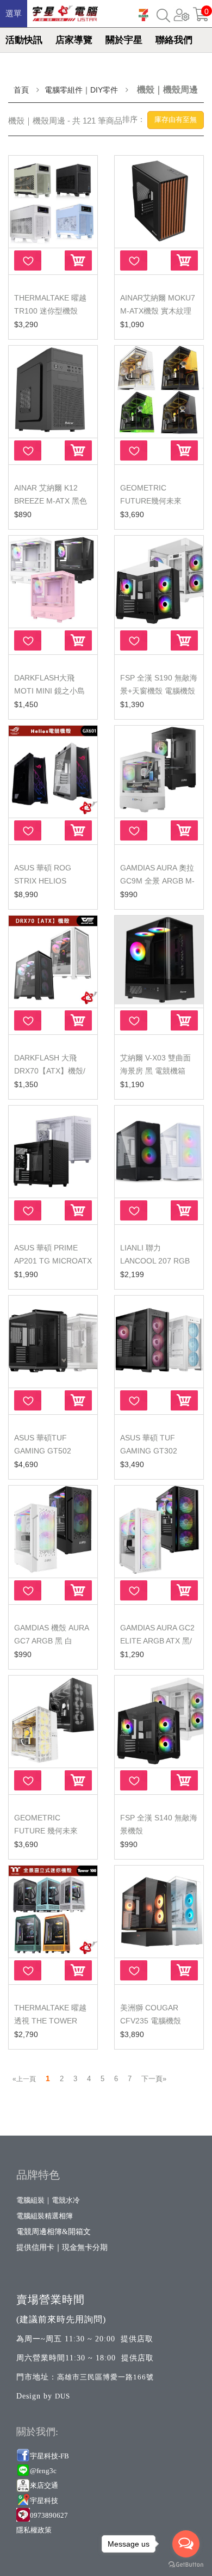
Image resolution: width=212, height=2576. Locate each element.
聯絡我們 (174, 40)
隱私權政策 (34, 2530)
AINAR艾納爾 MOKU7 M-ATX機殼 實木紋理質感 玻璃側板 (158, 311)
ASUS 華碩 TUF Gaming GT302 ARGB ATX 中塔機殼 (155, 1451)
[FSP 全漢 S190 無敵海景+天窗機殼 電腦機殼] (159, 581)
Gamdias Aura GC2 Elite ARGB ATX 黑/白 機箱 (157, 1641)
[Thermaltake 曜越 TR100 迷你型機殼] (53, 201)
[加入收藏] (28, 260)
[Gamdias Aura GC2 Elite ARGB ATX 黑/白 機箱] (159, 1531)
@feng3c (43, 2471)
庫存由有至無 (176, 119)
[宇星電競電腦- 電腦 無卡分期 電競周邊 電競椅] (65, 11)
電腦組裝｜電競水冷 (48, 2200)
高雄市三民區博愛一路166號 (105, 2377)
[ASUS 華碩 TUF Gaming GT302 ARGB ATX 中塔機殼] (159, 1341)
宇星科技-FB (49, 2456)
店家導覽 (74, 40)
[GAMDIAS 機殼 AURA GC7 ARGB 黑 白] (53, 1531)
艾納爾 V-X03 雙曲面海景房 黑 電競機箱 (155, 1064)
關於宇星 (124, 40)
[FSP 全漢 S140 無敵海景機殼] (159, 1721)
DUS (63, 2396)
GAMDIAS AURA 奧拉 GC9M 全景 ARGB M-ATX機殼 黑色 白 (157, 881)
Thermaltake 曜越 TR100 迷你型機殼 (50, 304)
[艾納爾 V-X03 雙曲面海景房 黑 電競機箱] (159, 961)
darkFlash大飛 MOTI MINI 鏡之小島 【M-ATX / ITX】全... (50, 691)
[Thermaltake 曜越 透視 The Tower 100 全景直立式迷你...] (53, 1910)
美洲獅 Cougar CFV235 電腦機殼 (151, 2014)
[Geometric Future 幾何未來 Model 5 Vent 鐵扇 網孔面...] (53, 1721)
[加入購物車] (78, 260)
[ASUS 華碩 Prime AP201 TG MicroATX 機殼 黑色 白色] (53, 1151)
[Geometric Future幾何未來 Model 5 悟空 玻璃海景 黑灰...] (159, 391)
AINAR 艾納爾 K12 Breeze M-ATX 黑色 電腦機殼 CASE (51, 501)
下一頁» (154, 2079)
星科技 (48, 2501)
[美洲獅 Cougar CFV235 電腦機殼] (159, 1910)
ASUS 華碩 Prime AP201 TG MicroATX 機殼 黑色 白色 (53, 1261)
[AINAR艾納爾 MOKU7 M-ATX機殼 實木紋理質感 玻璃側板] (159, 201)
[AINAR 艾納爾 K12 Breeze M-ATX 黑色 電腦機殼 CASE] (53, 391)
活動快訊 (24, 40)
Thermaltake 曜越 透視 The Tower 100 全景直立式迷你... (52, 2021)
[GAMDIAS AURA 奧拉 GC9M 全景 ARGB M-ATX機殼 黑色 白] (159, 771)
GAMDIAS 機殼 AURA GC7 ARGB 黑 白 (51, 1634)
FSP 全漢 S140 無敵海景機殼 (159, 1824)
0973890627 (49, 2515)
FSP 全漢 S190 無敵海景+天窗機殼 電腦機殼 (159, 684)
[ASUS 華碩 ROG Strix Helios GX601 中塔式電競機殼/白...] (53, 771)
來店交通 (45, 2485)
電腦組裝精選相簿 (45, 2216)
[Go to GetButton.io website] (186, 2565)
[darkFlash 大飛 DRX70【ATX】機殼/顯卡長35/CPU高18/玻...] (53, 961)
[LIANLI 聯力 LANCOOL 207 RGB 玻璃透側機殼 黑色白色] (159, 1151)
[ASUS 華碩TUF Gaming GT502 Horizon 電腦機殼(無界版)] (53, 1341)
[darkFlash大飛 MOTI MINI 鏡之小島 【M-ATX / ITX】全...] (53, 581)
